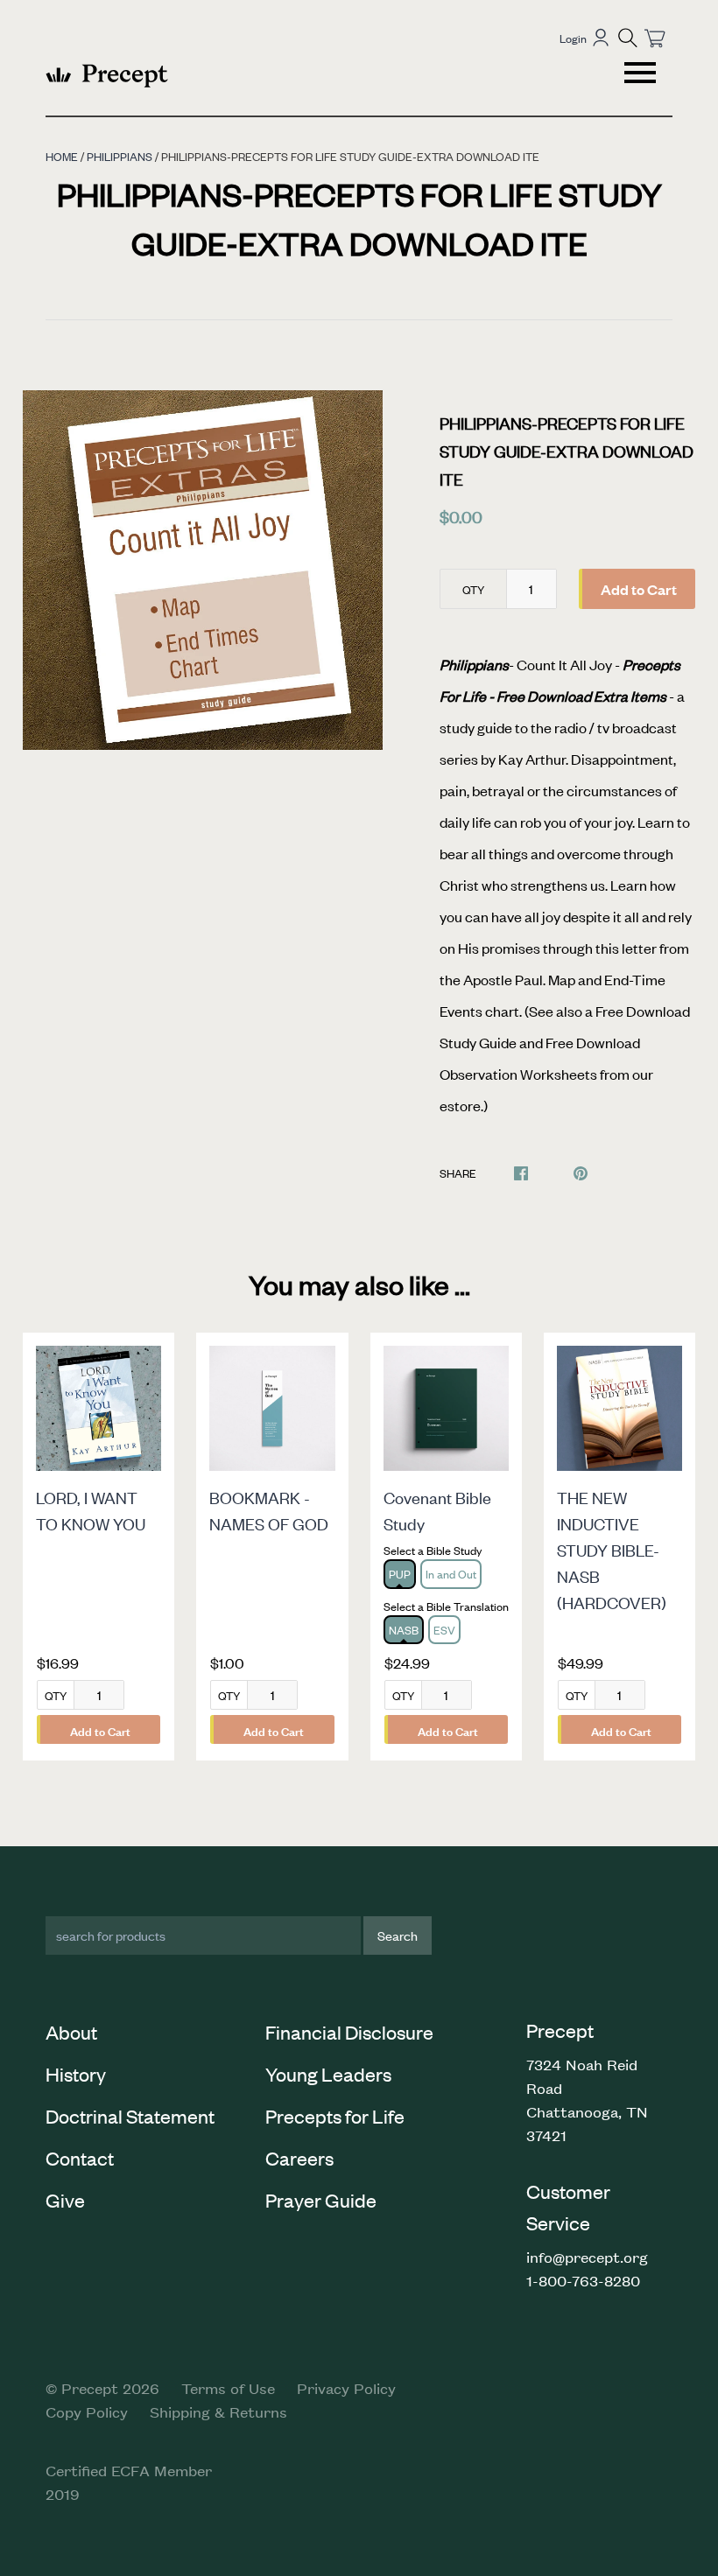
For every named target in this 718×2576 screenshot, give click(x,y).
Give (65, 2200)
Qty (473, 589)
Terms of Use (228, 2388)
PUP (400, 1574)
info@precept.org (587, 2257)
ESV (444, 1630)
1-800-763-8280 (583, 2280)
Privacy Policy (346, 2388)
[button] (628, 38)
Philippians (120, 156)
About (71, 2032)
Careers (299, 2158)
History (76, 2074)
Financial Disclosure (349, 2032)
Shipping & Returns (218, 2411)
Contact (80, 2158)
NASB (404, 1630)
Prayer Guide (321, 2200)
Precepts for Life (335, 2116)
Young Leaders (328, 2074)
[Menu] (642, 75)
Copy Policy (87, 2411)
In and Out (451, 1574)
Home (62, 156)
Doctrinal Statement (130, 2116)
